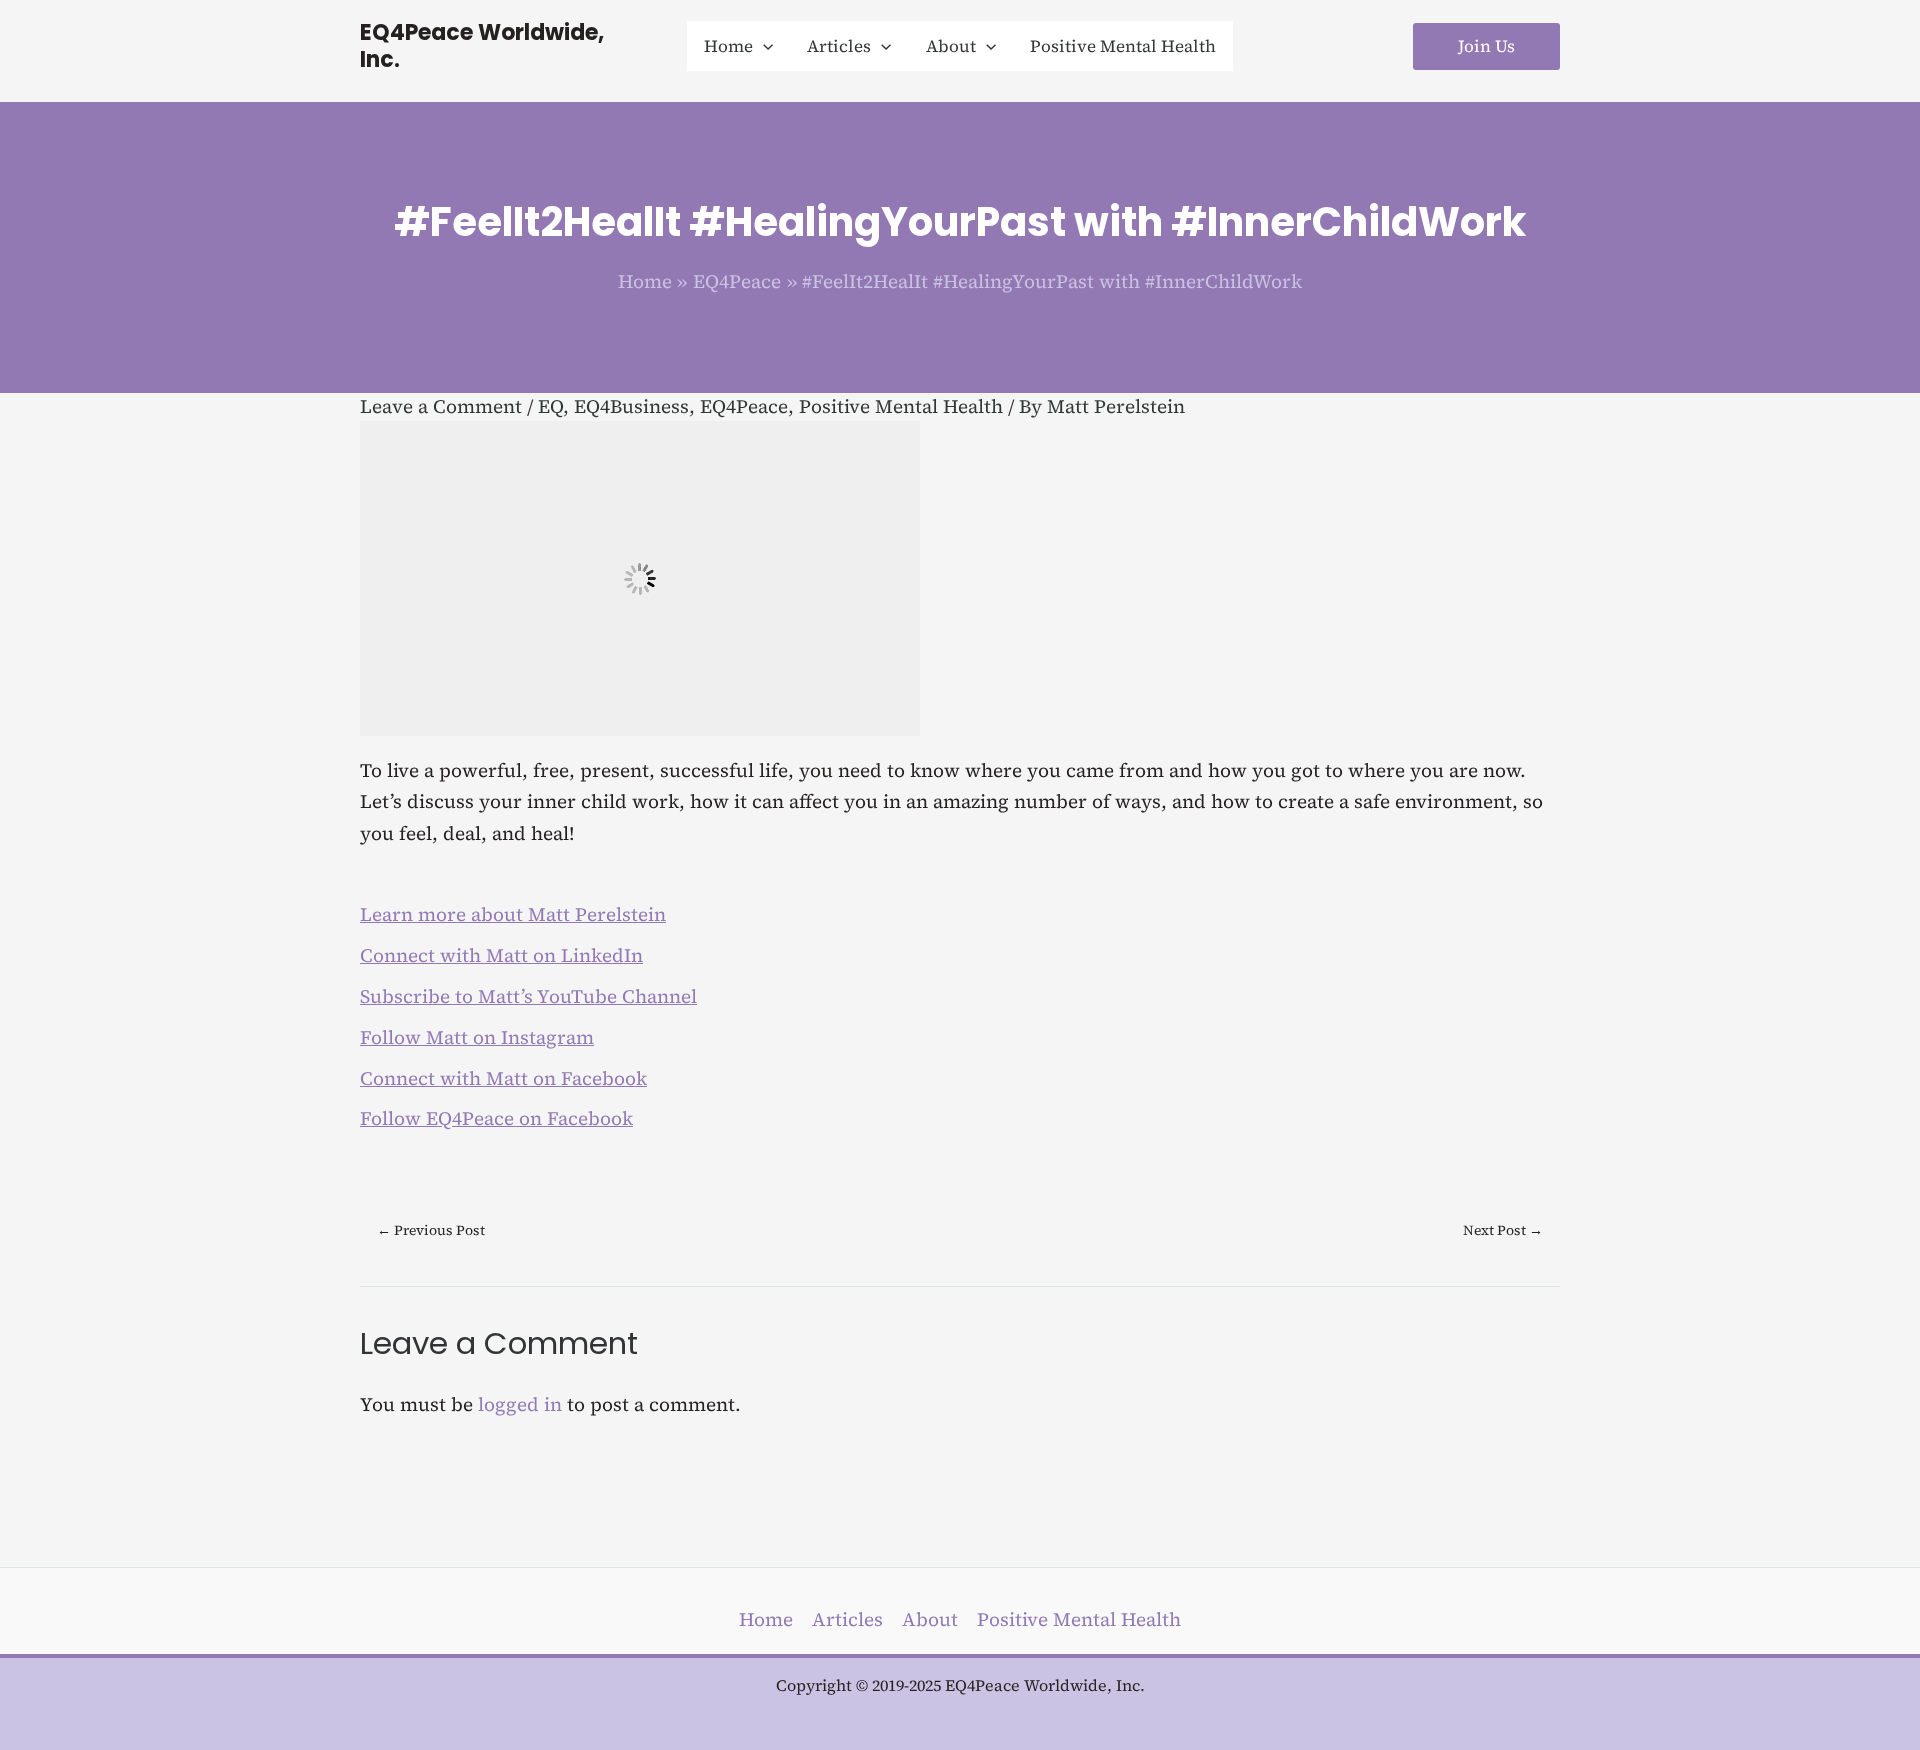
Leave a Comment (441, 406)
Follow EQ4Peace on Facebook (496, 1118)
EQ (550, 406)
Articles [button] (847, 1619)
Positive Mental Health (901, 406)
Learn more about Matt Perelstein (513, 914)
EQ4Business (631, 406)
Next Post (1503, 1230)
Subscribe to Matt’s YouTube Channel (528, 996)
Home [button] (766, 1619)
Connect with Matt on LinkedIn (501, 955)
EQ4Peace (744, 406)
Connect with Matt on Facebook (503, 1078)
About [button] (930, 1619)
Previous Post (431, 1230)
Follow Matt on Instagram (477, 1037)
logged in (520, 1404)
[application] (763, 46)
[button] (738, 46)
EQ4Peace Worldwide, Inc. (482, 46)
